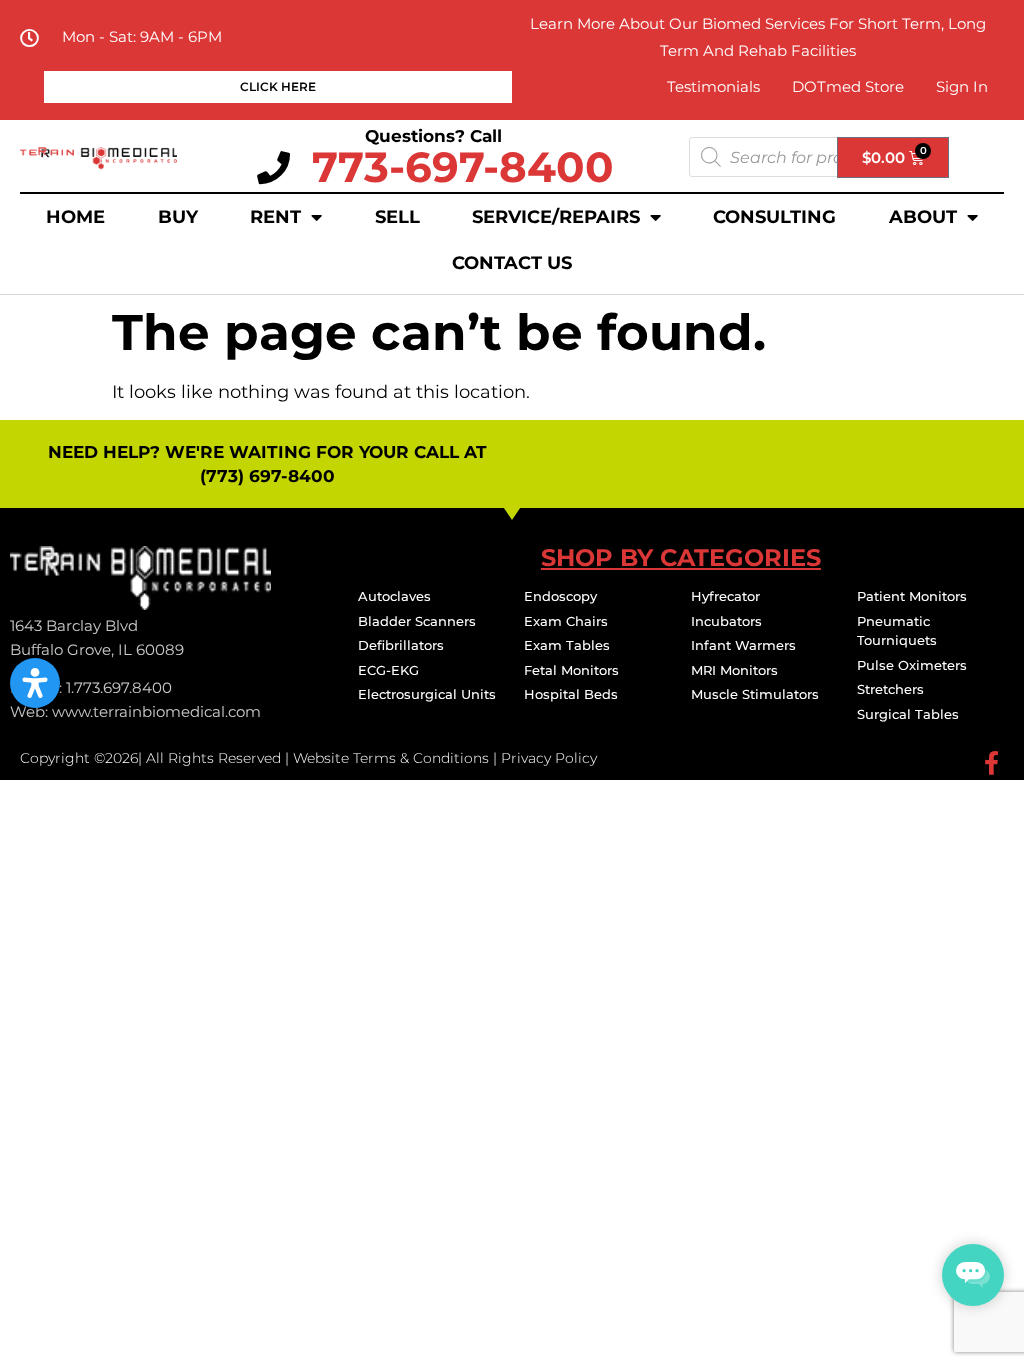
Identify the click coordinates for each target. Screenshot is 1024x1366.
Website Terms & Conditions (391, 758)
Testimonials (713, 86)
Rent (275, 217)
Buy (178, 217)
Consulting (774, 217)
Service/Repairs (556, 217)
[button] (35, 683)
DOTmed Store (848, 86)
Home (75, 217)
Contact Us (512, 263)
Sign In (962, 86)
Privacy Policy (549, 758)
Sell (397, 217)
